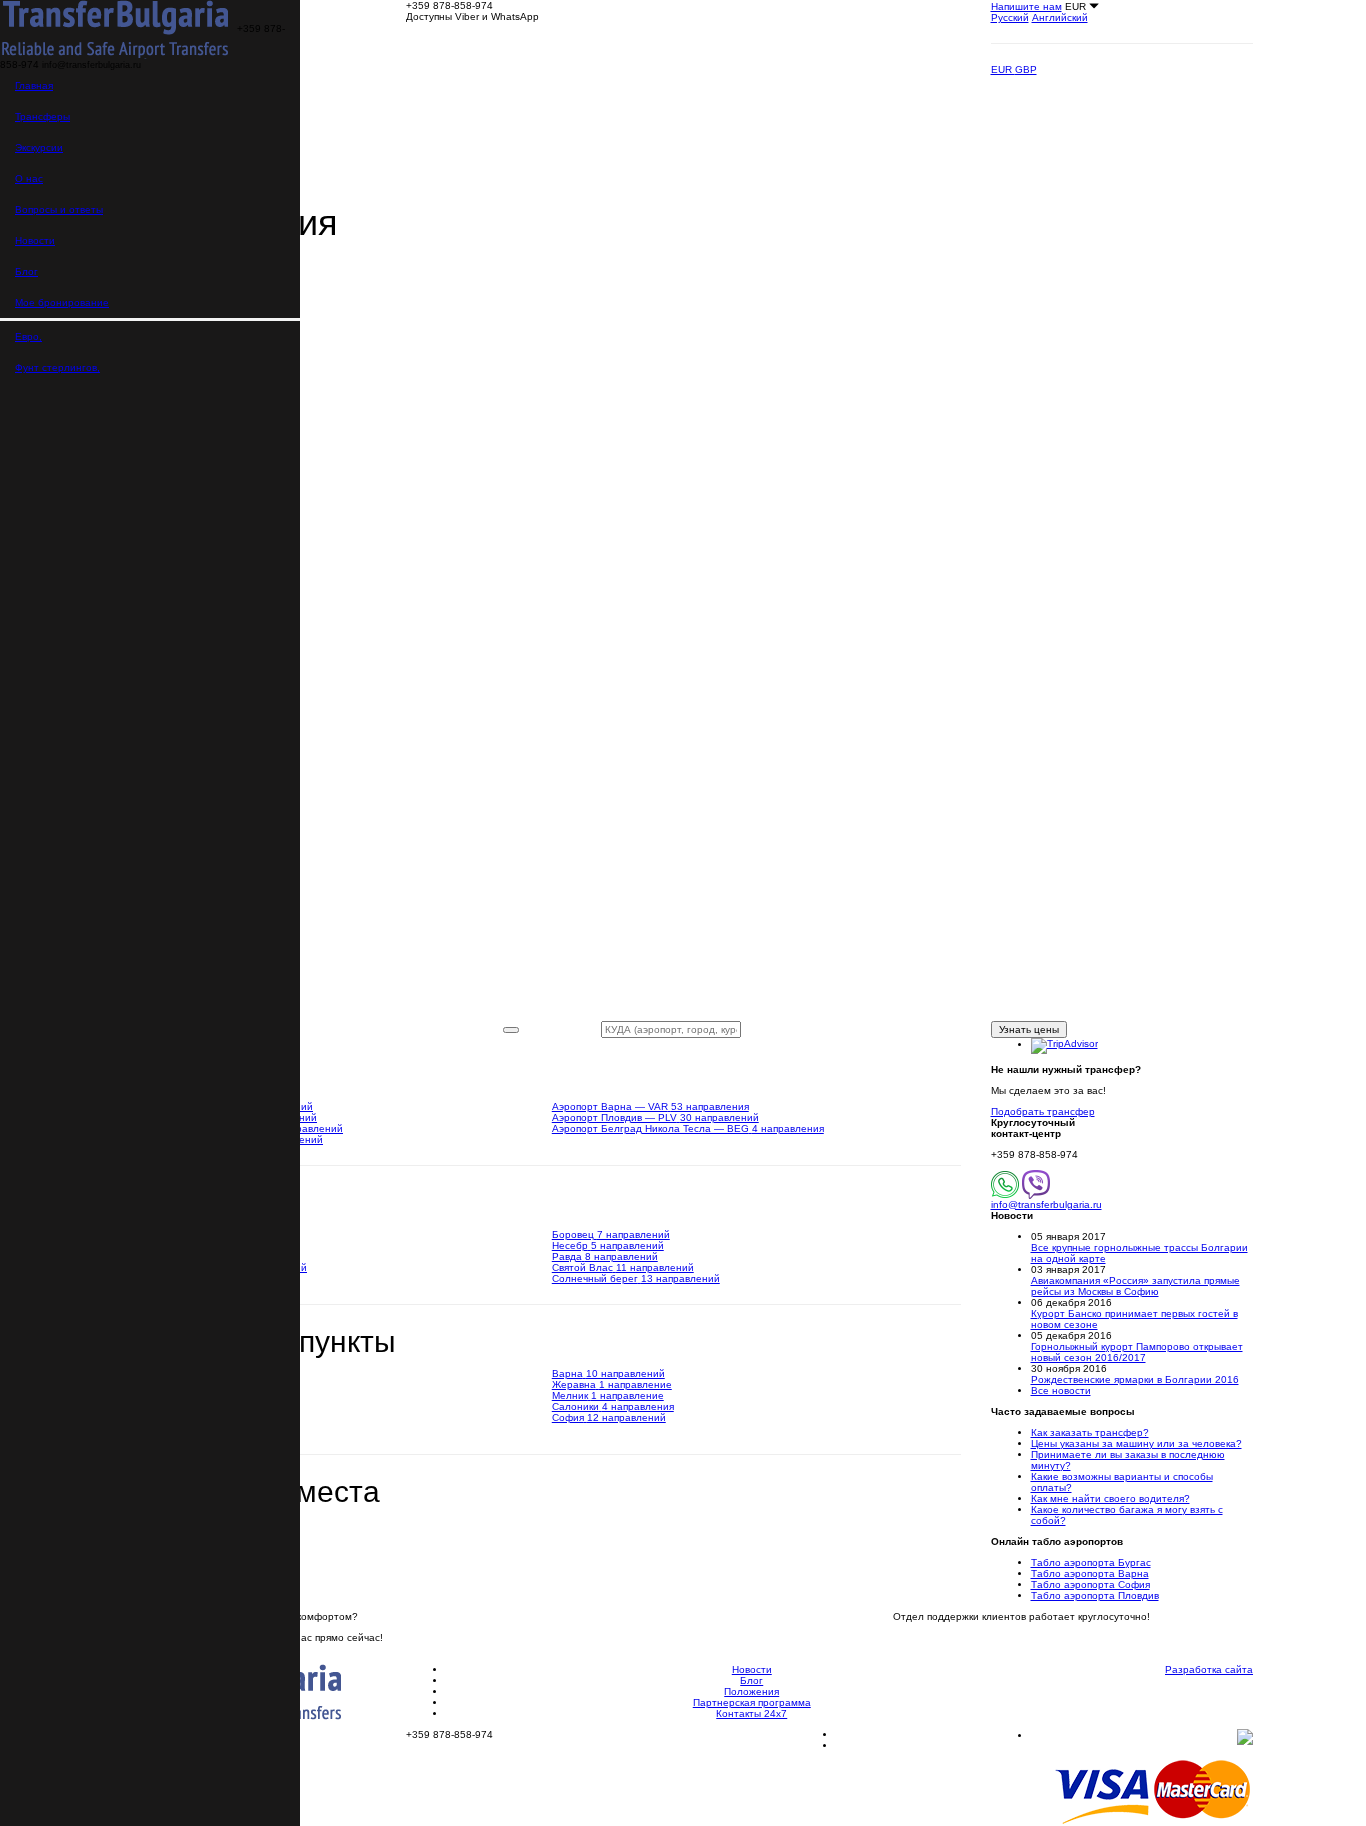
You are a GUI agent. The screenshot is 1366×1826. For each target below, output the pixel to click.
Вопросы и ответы (59, 209)
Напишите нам (1026, 6)
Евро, (28, 336)
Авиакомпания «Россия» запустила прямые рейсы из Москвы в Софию (1135, 1286)
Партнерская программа (752, 1702)
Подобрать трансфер (1043, 1111)
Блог (26, 271)
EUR (1003, 69)
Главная (34, 85)
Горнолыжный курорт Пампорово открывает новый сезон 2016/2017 (1137, 1352)
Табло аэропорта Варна (1090, 1573)
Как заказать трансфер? (1090, 1432)
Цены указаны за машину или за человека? (1136, 1443)
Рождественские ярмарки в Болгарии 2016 (1135, 1379)
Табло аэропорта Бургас (1091, 1562)
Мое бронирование (62, 302)
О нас (29, 178)
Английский (1060, 17)
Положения (751, 1691)
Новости (35, 240)
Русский (1010, 17)
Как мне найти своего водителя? (1110, 1498)
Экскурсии (39, 147)
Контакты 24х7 (751, 1713)
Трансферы (42, 116)
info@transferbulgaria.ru (1046, 1204)
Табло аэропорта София (1090, 1584)
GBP (1026, 69)
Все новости (1061, 1390)
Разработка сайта (1209, 1669)
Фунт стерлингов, (57, 367)
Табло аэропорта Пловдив (1095, 1595)
